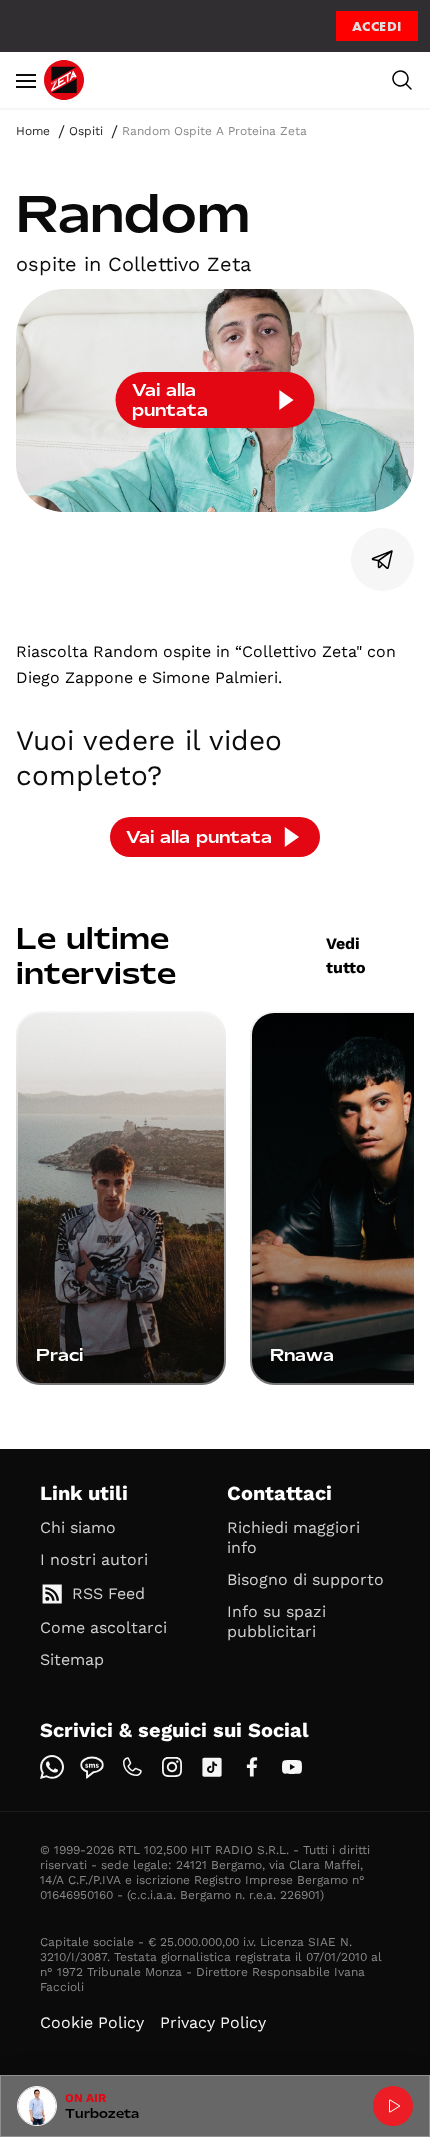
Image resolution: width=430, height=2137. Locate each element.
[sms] (92, 1767)
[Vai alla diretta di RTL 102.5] (393, 2106)
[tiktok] (212, 1767)
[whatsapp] (52, 1767)
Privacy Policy (213, 2022)
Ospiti (86, 131)
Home (33, 131)
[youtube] (292, 1767)
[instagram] (172, 1767)
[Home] (64, 80)
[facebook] (252, 1767)
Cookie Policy (92, 2022)
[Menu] (26, 80)
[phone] (132, 1767)
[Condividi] (383, 560)
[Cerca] (402, 80)
